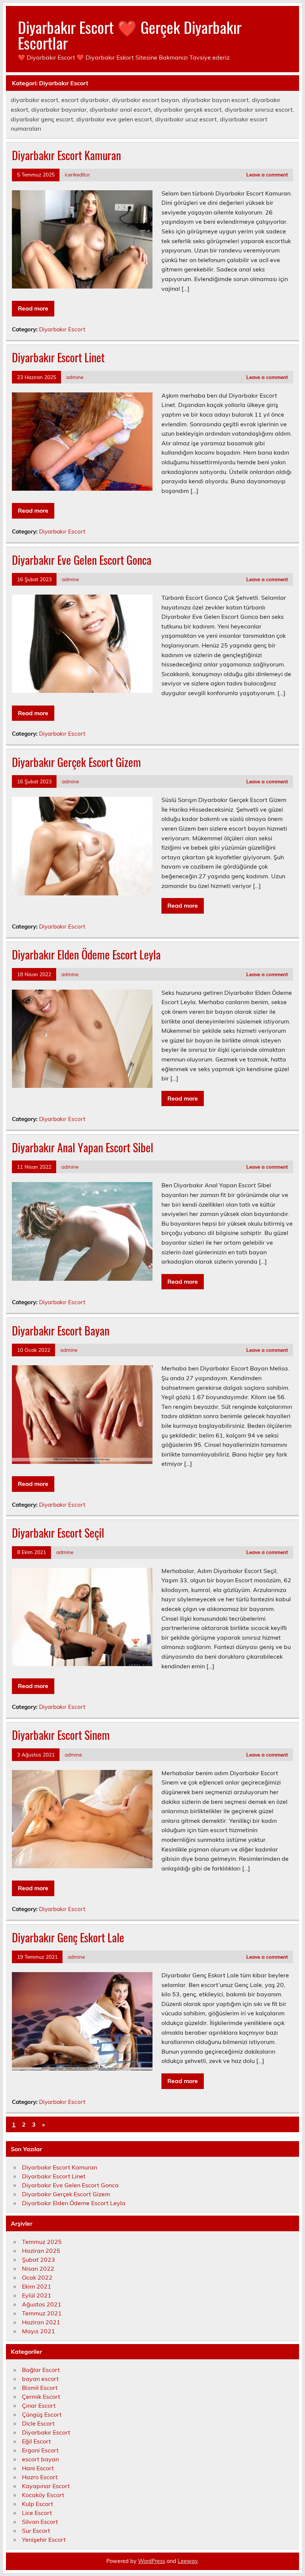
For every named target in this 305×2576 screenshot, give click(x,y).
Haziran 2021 (41, 2322)
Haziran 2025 (41, 2251)
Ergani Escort (40, 2450)
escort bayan (40, 2459)
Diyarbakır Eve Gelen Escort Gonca (82, 560)
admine (75, 377)
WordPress (152, 2561)
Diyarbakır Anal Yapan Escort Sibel (83, 1147)
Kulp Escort (38, 2504)
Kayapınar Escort (46, 2486)
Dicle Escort (38, 2423)
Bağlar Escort (41, 2370)
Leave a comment (267, 174)
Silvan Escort (40, 2522)
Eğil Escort (36, 2441)
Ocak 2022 (37, 2277)
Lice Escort (37, 2513)
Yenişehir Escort (44, 2540)
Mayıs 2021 (38, 2331)
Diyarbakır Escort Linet (58, 357)
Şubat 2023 (38, 2260)
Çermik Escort (41, 2397)
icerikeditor (77, 174)
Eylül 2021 (37, 2295)
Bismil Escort (40, 2388)
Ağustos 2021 (42, 2304)
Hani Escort (38, 2468)
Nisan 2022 (38, 2268)
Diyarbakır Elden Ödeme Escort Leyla (86, 954)
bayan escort (40, 2379)
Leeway (188, 2561)
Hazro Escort (40, 2477)
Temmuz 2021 (42, 2313)
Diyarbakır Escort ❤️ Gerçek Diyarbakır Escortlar (130, 35)
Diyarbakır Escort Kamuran (66, 155)
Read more (33, 308)
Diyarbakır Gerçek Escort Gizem (76, 762)
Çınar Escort (39, 2405)
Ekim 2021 (37, 2286)
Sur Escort (36, 2531)
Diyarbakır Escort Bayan (61, 1330)
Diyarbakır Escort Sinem (61, 1735)
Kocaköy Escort (43, 2495)
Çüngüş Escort (42, 2414)
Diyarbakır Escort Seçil (58, 1533)
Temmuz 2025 (42, 2242)
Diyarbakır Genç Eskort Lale (68, 1937)
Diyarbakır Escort (62, 329)
